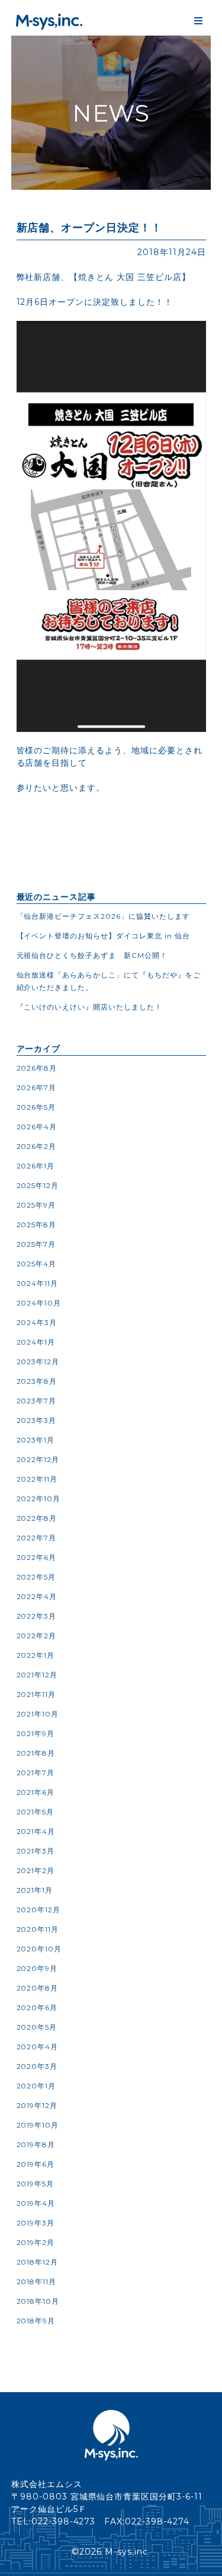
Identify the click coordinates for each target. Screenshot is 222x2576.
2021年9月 (36, 1733)
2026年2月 (37, 1146)
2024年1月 (36, 1342)
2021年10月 (38, 1714)
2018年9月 (36, 2321)
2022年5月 (36, 1577)
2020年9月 (37, 1968)
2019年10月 (38, 2125)
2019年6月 (36, 2164)
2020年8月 (38, 1988)
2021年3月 (36, 1851)
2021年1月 (35, 1890)
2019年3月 (36, 2223)
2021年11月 (36, 1694)
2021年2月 (36, 1870)
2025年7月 (36, 1244)
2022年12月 (38, 1459)
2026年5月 (36, 1107)
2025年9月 (36, 1205)
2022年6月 (37, 1557)
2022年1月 (36, 1655)
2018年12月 (38, 2262)
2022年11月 (37, 1479)
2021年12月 (37, 1675)
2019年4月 (36, 2203)
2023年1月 (36, 1440)
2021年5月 (36, 1812)
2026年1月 (36, 1166)
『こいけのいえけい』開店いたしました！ (90, 1007)
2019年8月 (36, 2144)
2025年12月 (38, 1185)
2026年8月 (37, 1068)
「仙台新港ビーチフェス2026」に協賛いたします (104, 916)
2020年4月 (38, 2047)
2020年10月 (39, 1949)
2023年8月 (37, 1381)
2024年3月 (37, 1322)
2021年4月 (36, 1831)
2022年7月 (37, 1538)
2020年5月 (37, 2027)
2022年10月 (39, 1499)
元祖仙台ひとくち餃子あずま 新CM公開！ (92, 955)
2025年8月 (37, 1225)
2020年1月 (36, 2086)
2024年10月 (39, 1303)
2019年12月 (37, 2105)
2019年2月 (36, 2242)
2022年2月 (37, 1636)
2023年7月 (37, 1401)
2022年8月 (37, 1518)
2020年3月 (37, 2066)
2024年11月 (38, 1283)
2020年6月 (37, 2007)
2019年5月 (36, 2184)
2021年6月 (36, 1792)
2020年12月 (39, 1910)
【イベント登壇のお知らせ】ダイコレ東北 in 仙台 (104, 936)
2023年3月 (37, 1420)
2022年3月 (37, 1616)
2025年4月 (37, 1264)
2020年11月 (38, 1929)
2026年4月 (37, 1127)
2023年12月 (38, 1362)
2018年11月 (37, 2282)
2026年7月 (37, 1088)
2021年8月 (36, 1753)
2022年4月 (37, 1596)
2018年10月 (38, 2301)
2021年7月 (36, 1773)
